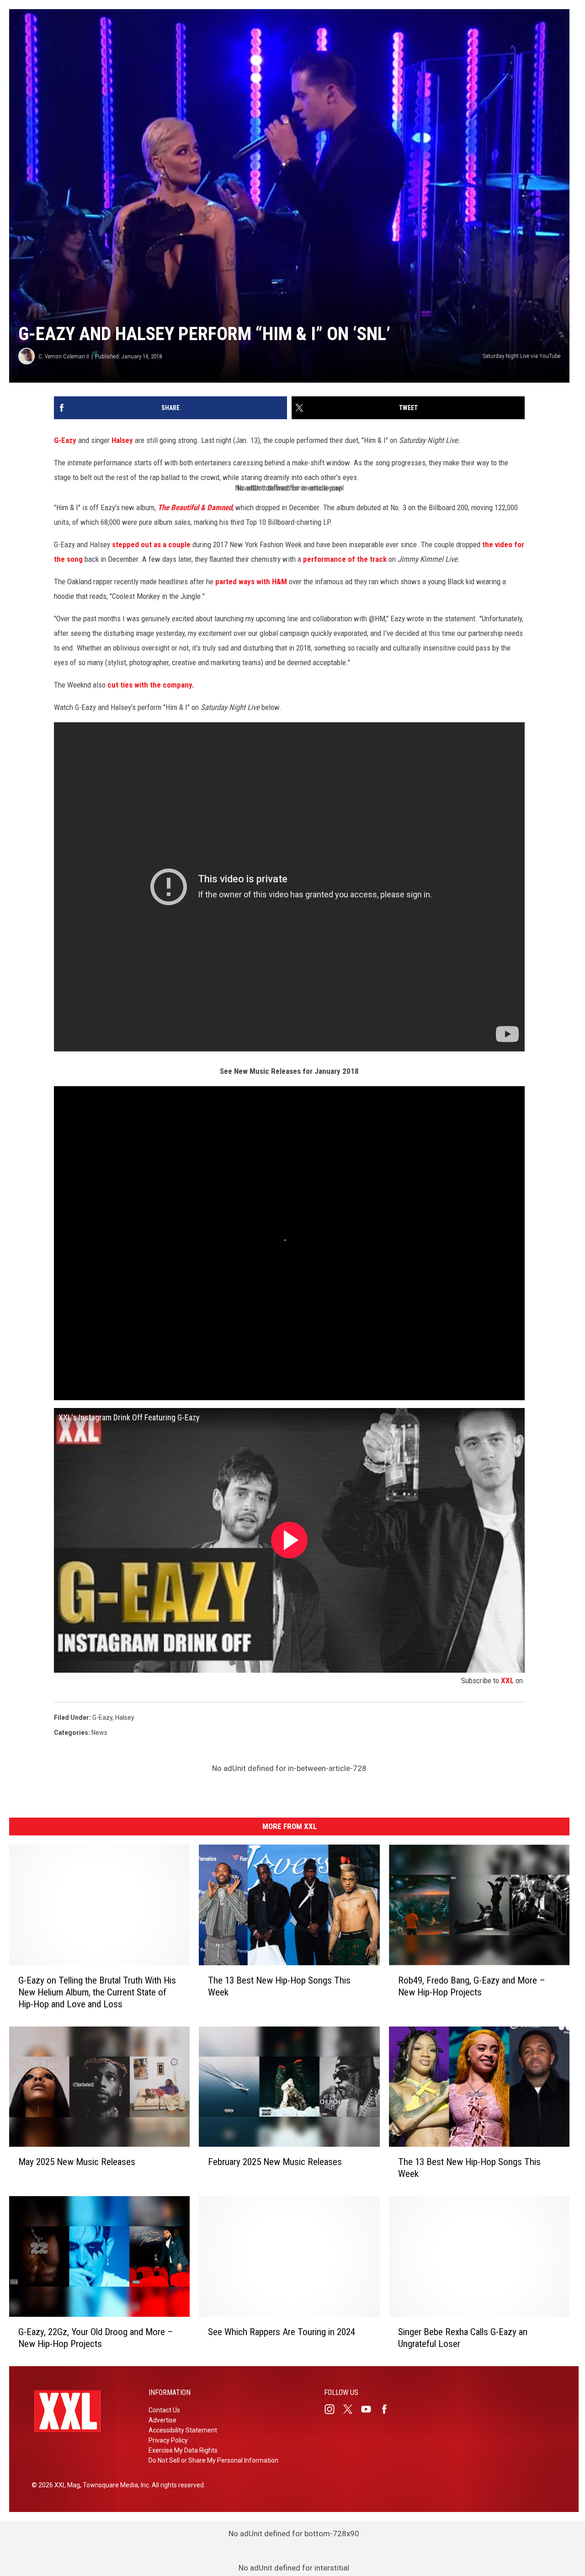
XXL (507, 1680)
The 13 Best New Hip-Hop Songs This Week (279, 1986)
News (99, 1733)
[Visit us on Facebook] (388, 2409)
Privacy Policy (168, 2440)
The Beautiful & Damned (195, 507)
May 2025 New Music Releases (77, 2162)
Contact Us (164, 2410)
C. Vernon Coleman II (64, 356)
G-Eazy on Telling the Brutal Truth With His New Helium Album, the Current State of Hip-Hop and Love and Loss (97, 1992)
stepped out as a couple (151, 544)
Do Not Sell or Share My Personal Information (213, 2460)
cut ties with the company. (151, 685)
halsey (125, 1717)
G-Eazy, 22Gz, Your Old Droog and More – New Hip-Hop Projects (96, 2338)
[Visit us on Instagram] (333, 2409)
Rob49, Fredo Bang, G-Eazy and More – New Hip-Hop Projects (472, 1986)
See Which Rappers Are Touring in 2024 (282, 2332)
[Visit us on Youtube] (370, 2409)
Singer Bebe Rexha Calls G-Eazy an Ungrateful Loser (463, 2338)
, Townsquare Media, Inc (114, 2485)
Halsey (122, 440)
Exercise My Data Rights (183, 2450)
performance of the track (345, 559)
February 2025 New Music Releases (275, 2162)
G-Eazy (65, 440)
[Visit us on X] (351, 2409)
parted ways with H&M (251, 581)
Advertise (162, 2420)
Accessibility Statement (183, 2430)
